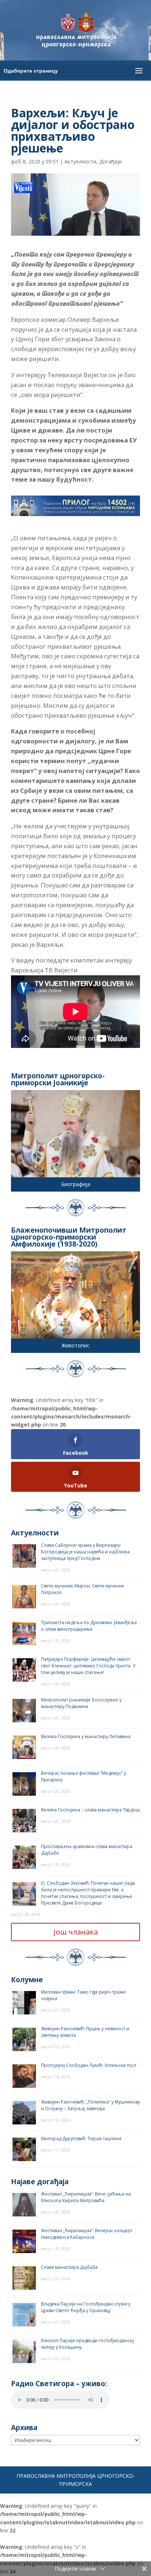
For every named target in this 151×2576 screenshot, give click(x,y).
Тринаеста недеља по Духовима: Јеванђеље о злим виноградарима (89, 1626)
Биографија (76, 1184)
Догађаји (111, 161)
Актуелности (80, 161)
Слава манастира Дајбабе (69, 2267)
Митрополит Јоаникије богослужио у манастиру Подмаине (81, 1703)
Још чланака (76, 1932)
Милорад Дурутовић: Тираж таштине (81, 2139)
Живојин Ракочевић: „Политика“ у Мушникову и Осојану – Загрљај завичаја (91, 2105)
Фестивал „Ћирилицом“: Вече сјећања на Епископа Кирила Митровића (86, 2197)
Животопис (75, 1345)
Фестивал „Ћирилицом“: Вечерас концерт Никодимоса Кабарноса (87, 2234)
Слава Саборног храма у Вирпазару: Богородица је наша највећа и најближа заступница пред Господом (85, 1552)
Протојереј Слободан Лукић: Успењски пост (89, 2065)
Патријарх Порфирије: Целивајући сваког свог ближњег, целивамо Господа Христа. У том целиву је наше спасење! (88, 1666)
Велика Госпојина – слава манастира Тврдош (91, 1810)
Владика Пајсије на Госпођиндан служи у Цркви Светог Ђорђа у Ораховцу (86, 2307)
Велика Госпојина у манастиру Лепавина (86, 1736)
